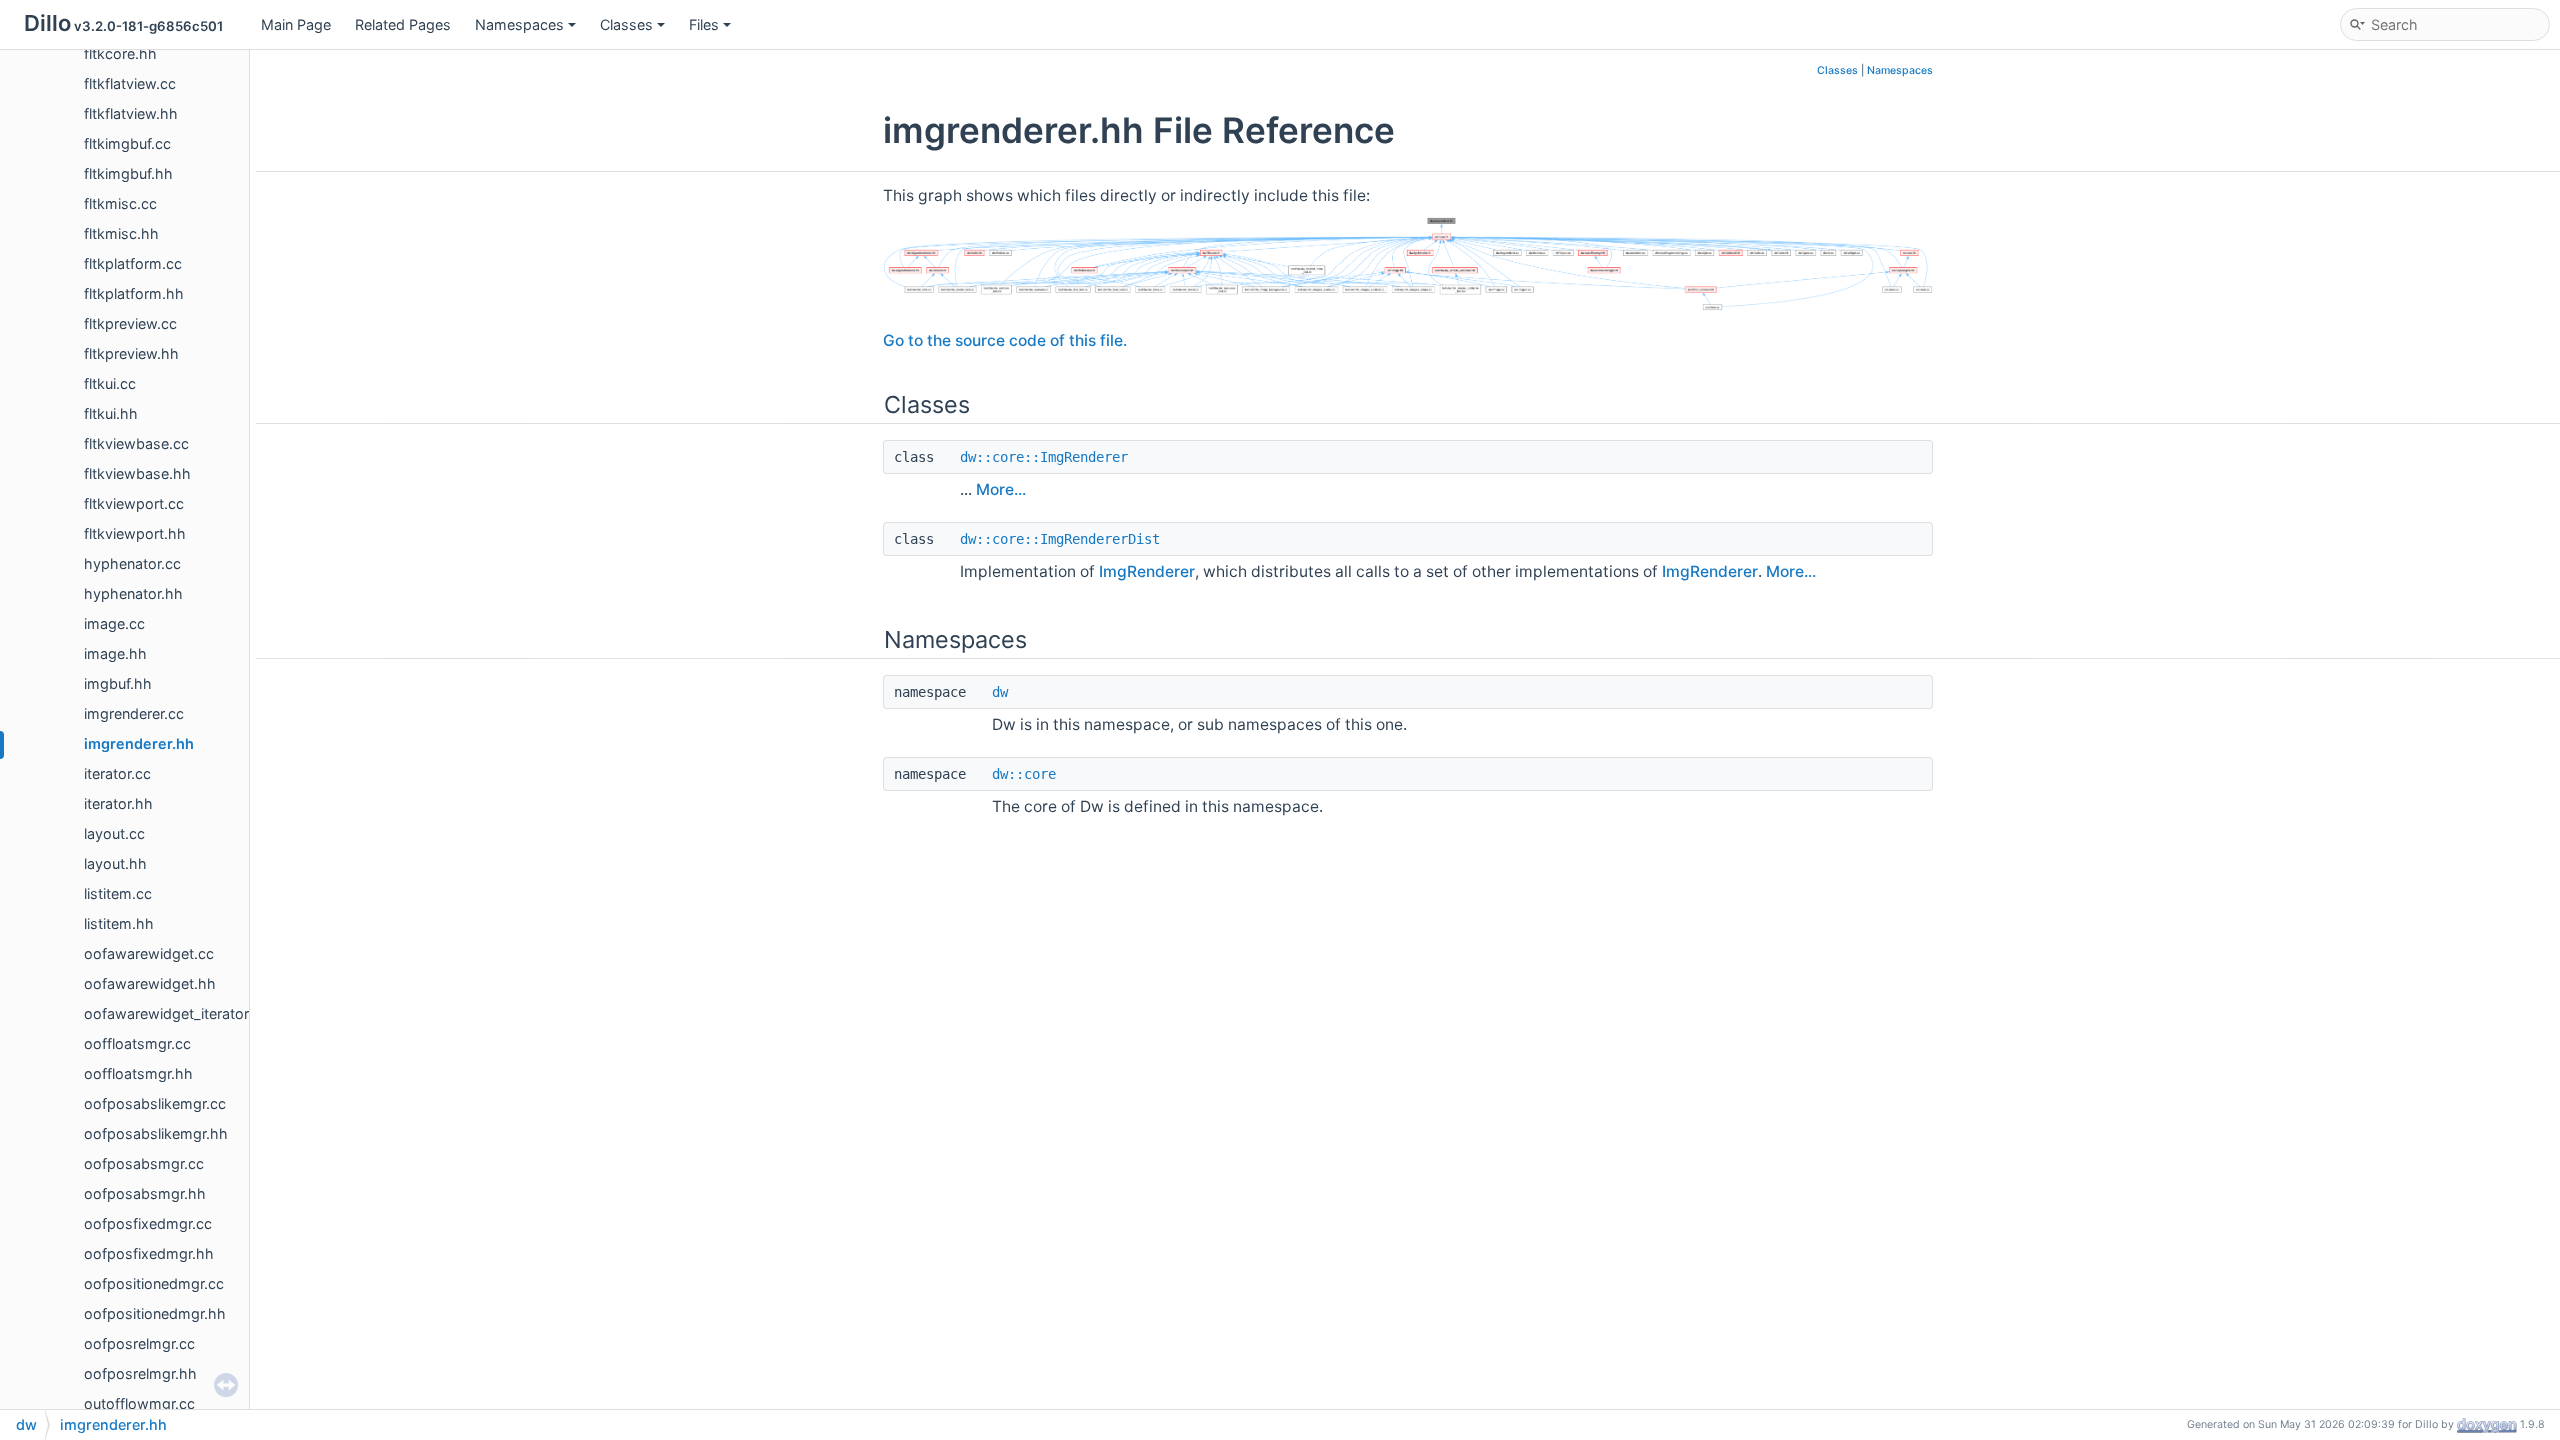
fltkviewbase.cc (136, 443)
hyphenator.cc (132, 563)
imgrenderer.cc (134, 713)
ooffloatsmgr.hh (138, 1073)
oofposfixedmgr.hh (149, 1253)
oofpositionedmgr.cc (154, 1283)
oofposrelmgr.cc (139, 1343)
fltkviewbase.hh (137, 473)
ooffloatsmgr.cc (137, 1043)
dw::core (1024, 774)
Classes (626, 24)
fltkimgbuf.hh (128, 173)
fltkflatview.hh (131, 113)
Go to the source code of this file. (1005, 340)
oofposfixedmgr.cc (148, 1223)
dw (1000, 692)
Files (704, 24)
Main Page (296, 24)
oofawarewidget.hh (150, 983)
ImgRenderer (1147, 571)
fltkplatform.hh (134, 293)
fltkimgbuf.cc (127, 143)
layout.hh (115, 863)
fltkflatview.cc (130, 83)
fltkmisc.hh (121, 233)
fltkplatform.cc (133, 263)
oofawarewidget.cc (149, 953)
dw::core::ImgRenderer (1044, 457)
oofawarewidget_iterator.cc (176, 1013)
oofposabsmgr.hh (145, 1193)
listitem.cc (118, 893)
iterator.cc (117, 773)
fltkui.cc (110, 383)
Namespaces (519, 24)
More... (1001, 489)
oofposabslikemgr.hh (156, 1133)
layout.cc (114, 833)
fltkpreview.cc (130, 323)
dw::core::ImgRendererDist (1060, 539)
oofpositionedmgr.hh (155, 1313)
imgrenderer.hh (139, 743)
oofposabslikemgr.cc (155, 1103)
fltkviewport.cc (134, 503)
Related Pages (403, 24)
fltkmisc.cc (120, 203)
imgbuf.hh (118, 683)
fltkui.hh (111, 413)
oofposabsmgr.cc (144, 1163)
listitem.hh (119, 923)
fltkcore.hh (120, 53)
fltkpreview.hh (131, 353)
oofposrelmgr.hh (140, 1373)
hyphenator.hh (133, 593)
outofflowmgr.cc (139, 1403)
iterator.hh (118, 803)
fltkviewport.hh (135, 533)
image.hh (115, 653)
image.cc (114, 623)
